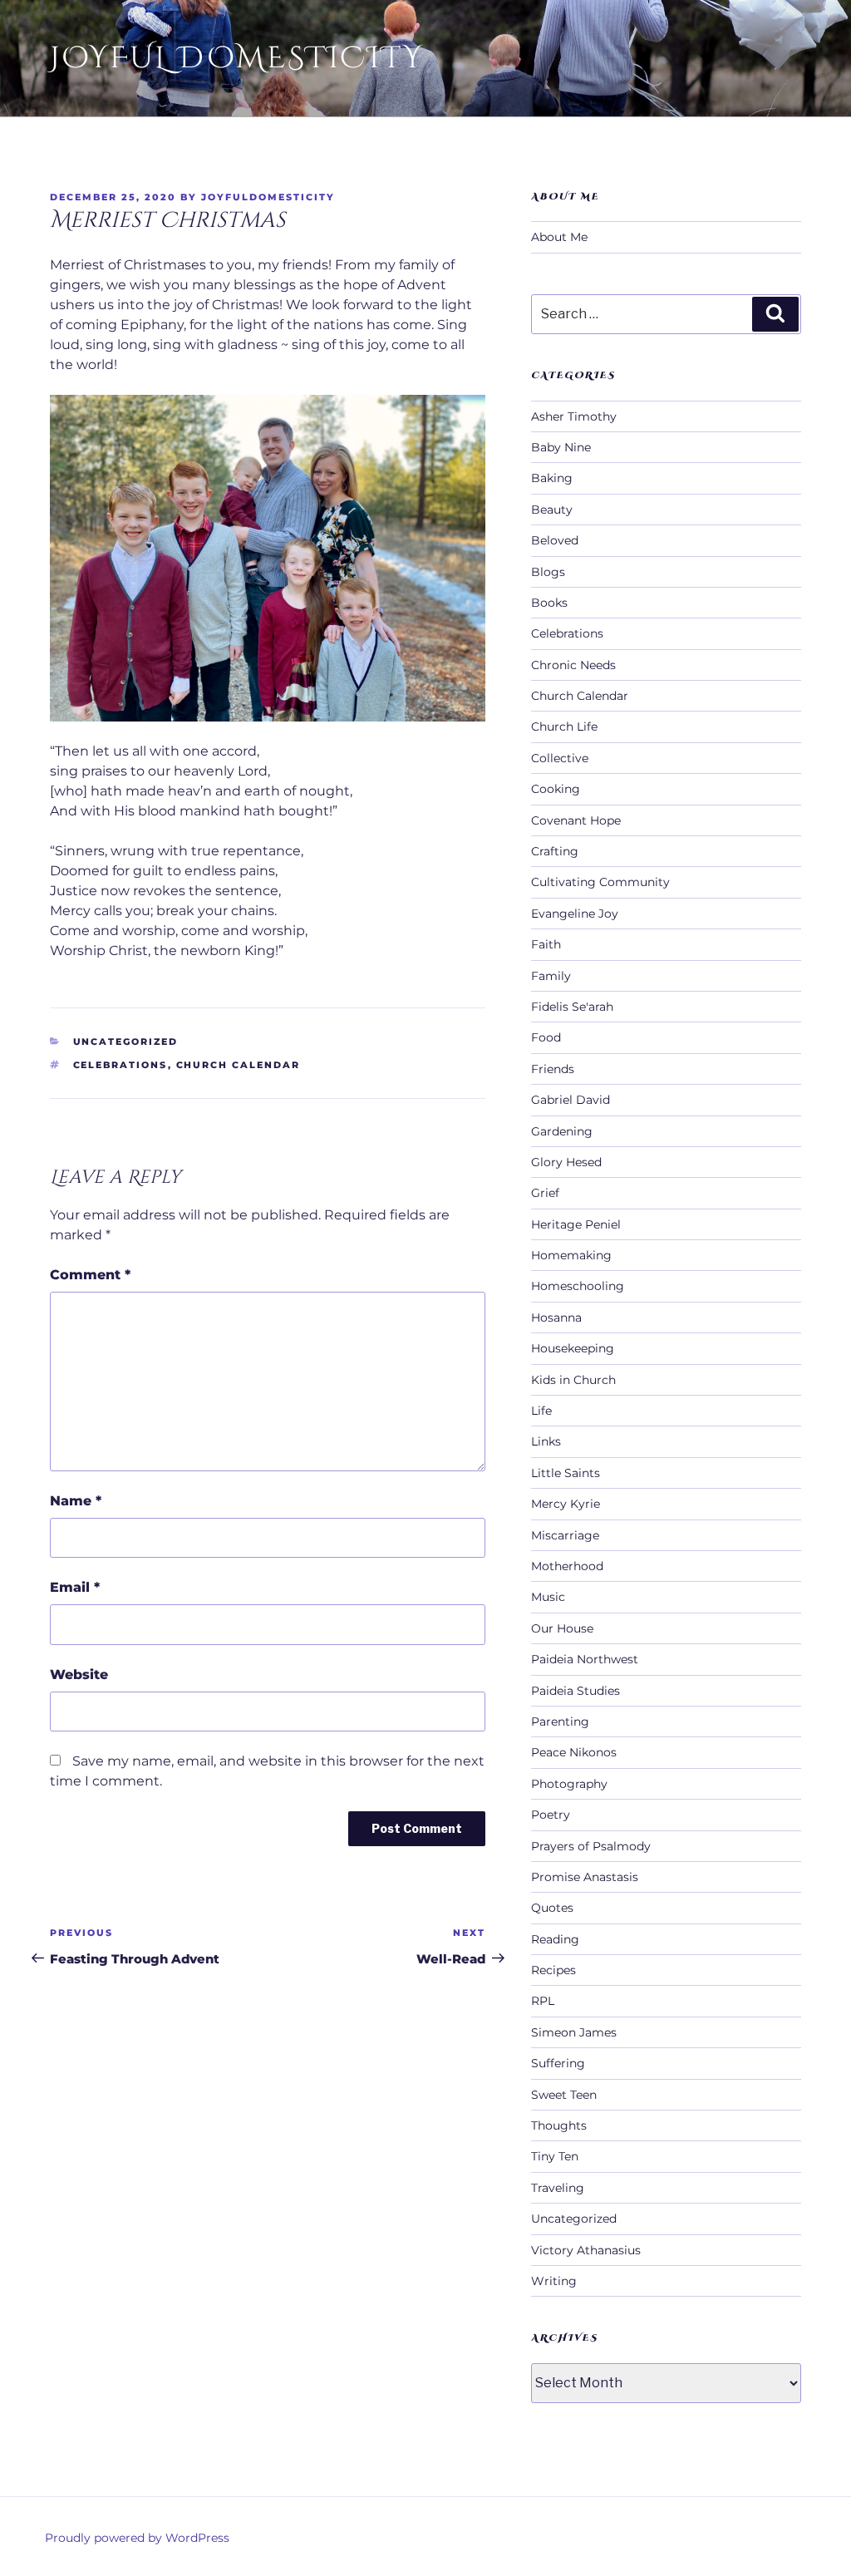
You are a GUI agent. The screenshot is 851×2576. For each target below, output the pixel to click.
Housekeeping (573, 1348)
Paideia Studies (576, 1691)
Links (546, 1441)
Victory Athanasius (586, 2250)
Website (79, 1675)
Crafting (555, 851)
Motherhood (567, 1566)
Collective (560, 758)
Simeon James (574, 2032)
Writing (554, 2281)
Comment (90, 1275)
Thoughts (559, 2125)
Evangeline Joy (575, 914)
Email (75, 1587)
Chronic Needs (573, 665)
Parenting (560, 1721)
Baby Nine (561, 447)
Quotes (552, 1908)
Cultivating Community (600, 882)
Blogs (548, 572)
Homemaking (571, 1255)
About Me (559, 237)
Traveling (558, 2188)
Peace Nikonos (574, 1752)
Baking (552, 478)
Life (541, 1411)
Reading (555, 1939)
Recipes (553, 1970)
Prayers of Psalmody (591, 1846)
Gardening (562, 1131)
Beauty (552, 510)
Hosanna (556, 1318)
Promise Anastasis (585, 1877)
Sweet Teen (564, 2095)
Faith (546, 944)
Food (546, 1037)
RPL (543, 2001)
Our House (562, 1628)
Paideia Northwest (585, 1659)
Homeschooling (578, 1286)
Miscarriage (565, 1535)
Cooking (556, 789)
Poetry (551, 1815)
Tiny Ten (555, 2156)
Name (76, 1501)
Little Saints (566, 1473)
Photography (569, 1784)
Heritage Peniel (576, 1224)
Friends (553, 1069)
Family (551, 976)
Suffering (558, 2063)
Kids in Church (573, 1380)
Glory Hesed (566, 1162)
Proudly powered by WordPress (137, 2538)
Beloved (555, 540)
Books (549, 603)
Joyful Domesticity (237, 58)
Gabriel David (571, 1100)
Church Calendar (239, 1065)
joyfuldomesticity (268, 197)
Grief (545, 1193)
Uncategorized (126, 1042)
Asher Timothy (574, 416)
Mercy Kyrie (566, 1504)
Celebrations (121, 1065)
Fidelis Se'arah (572, 1007)
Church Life (564, 727)
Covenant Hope (576, 820)
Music (548, 1597)
